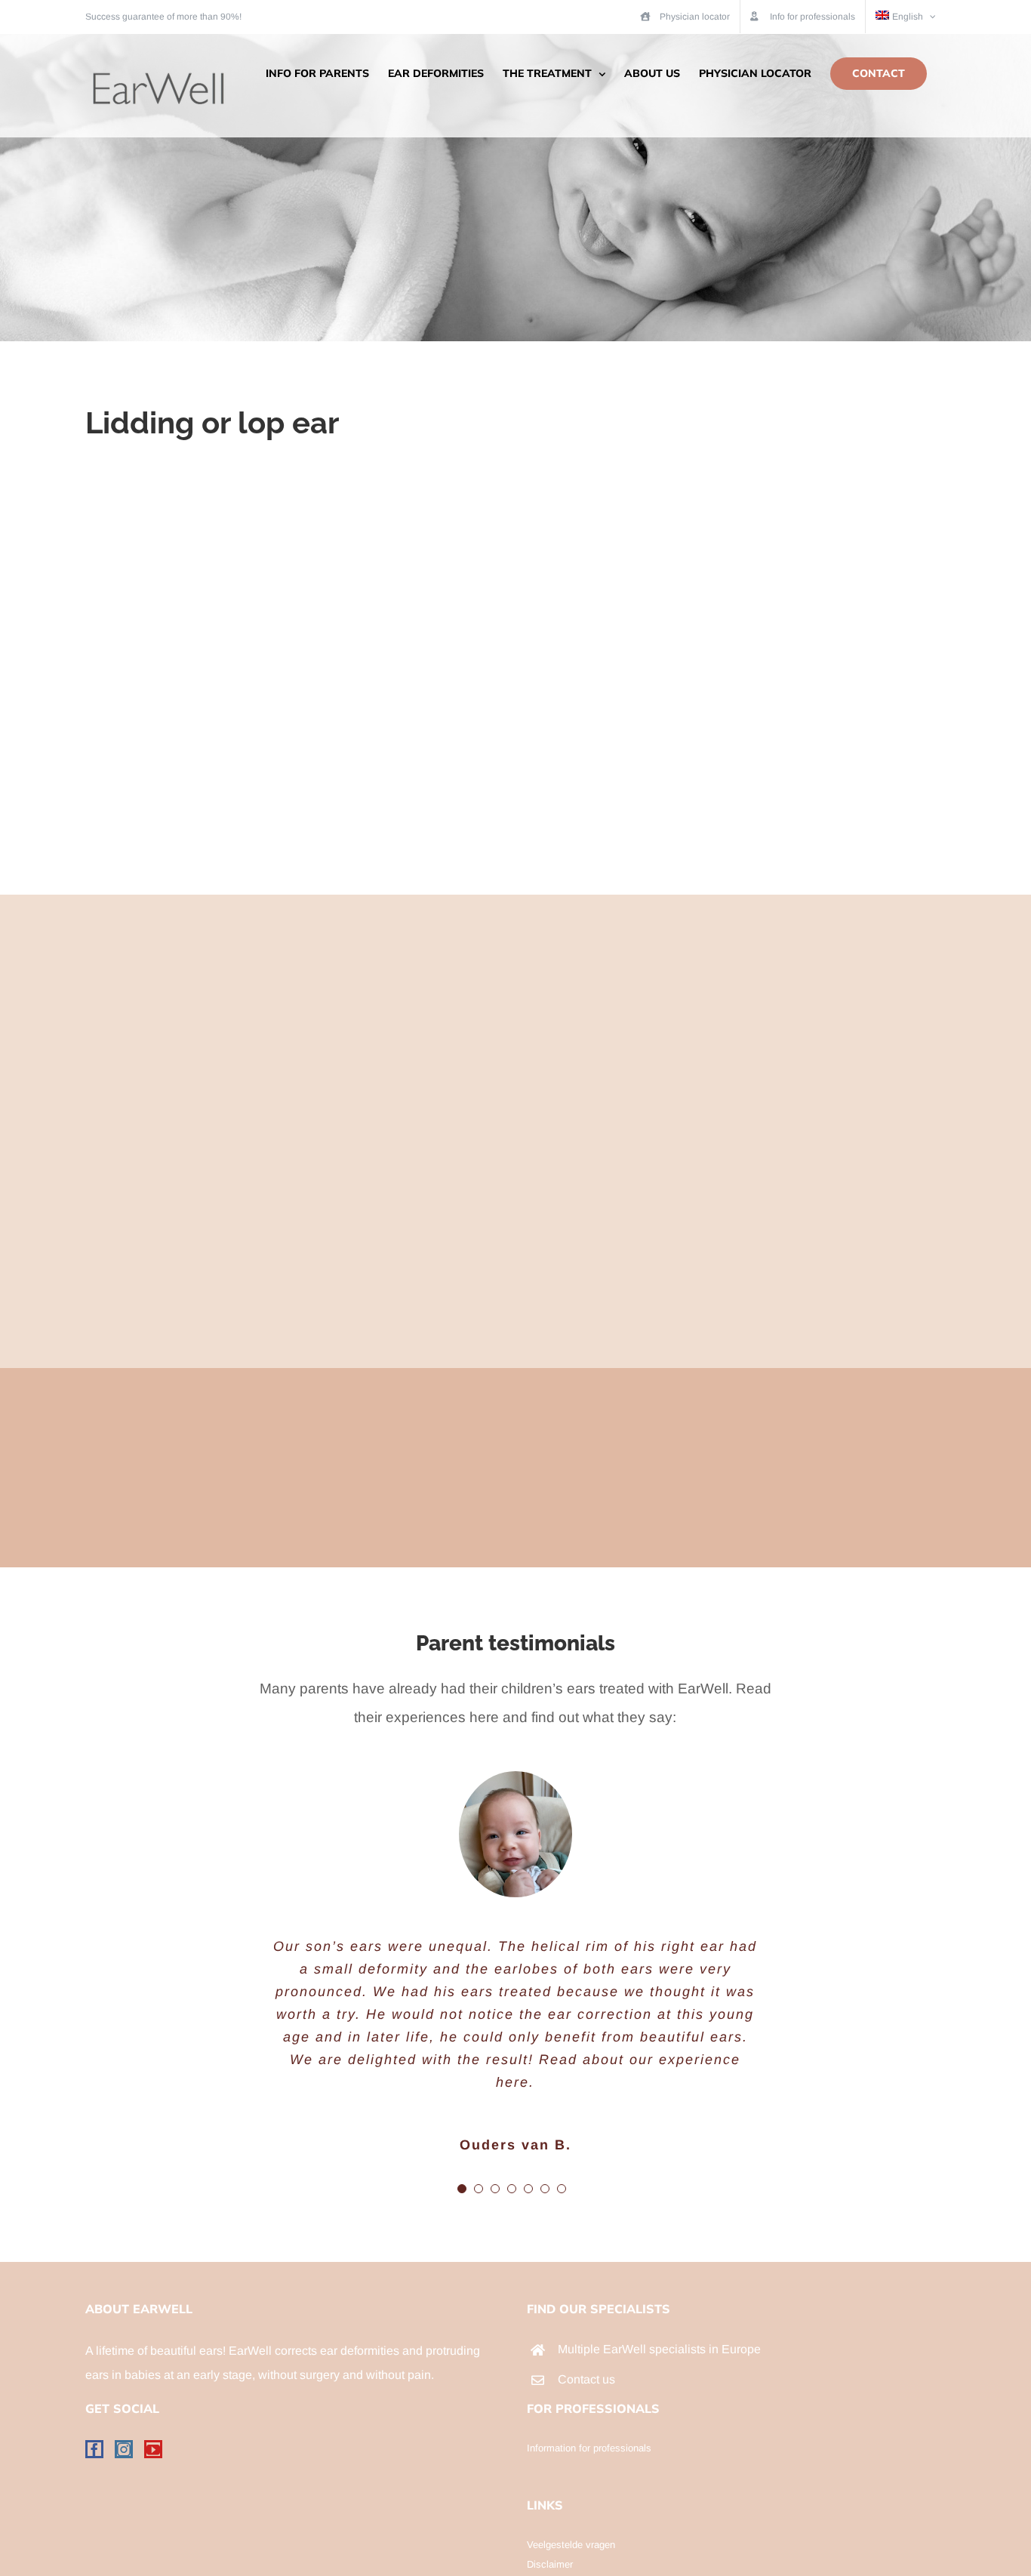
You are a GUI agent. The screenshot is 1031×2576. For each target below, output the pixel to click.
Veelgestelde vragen (571, 2545)
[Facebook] (94, 2449)
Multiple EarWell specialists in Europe (659, 2349)
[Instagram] (124, 2449)
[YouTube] (153, 2449)
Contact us (586, 2379)
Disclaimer (550, 2564)
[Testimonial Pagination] (462, 2189)
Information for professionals (589, 2448)
